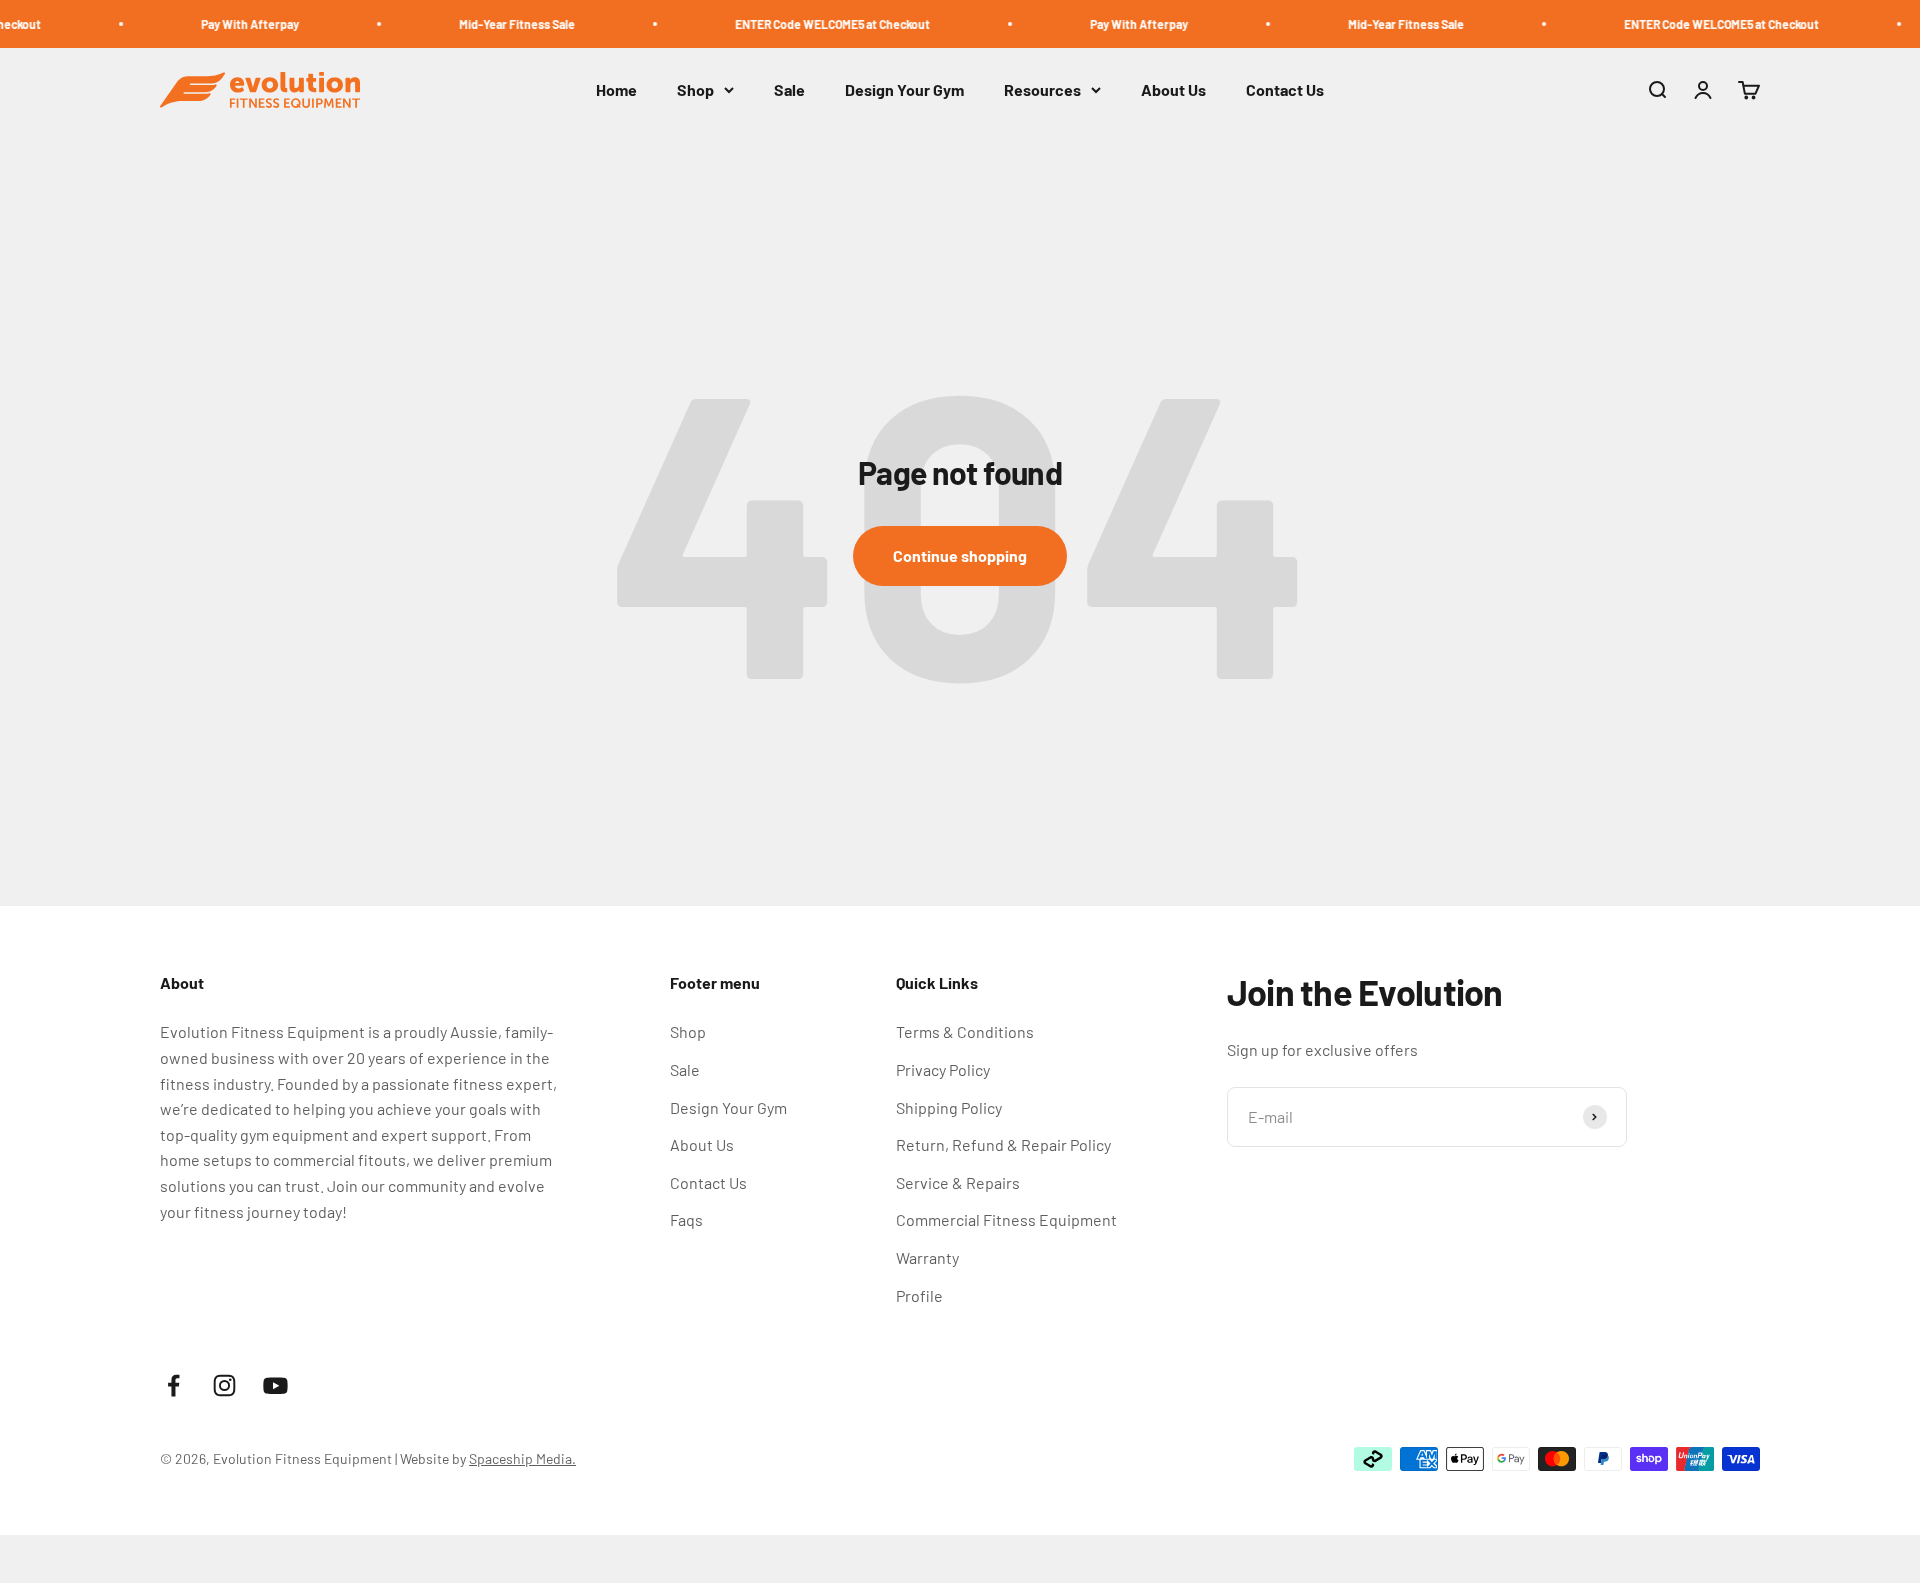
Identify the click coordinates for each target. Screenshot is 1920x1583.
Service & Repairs (958, 1182)
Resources (1042, 90)
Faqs (686, 1219)
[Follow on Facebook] (173, 1385)
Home (616, 90)
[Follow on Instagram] (224, 1385)
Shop (695, 90)
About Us (1173, 90)
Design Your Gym (904, 90)
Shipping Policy (949, 1107)
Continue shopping (960, 555)
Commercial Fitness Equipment (1006, 1219)
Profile (919, 1295)
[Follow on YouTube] (275, 1385)
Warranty (927, 1257)
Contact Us (1285, 90)
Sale (789, 90)
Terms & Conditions (965, 1031)
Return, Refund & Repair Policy (1003, 1144)
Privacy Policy (943, 1069)
